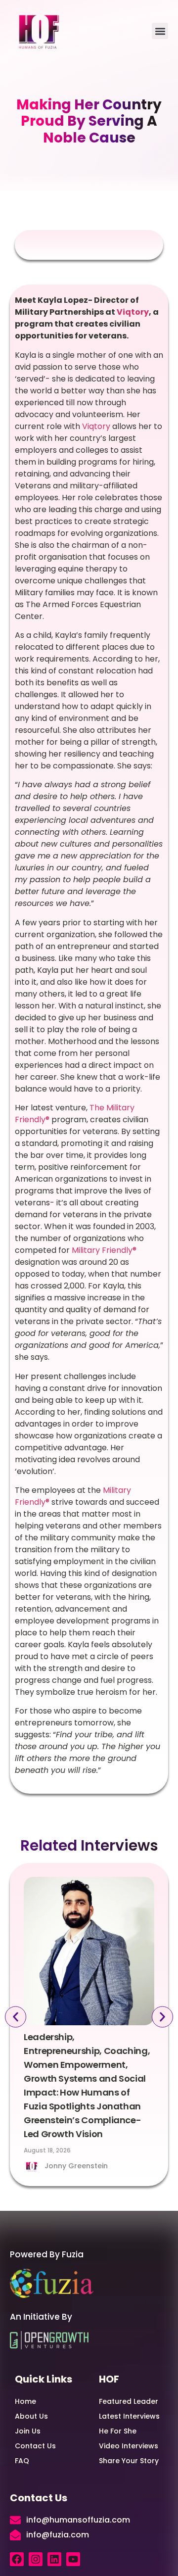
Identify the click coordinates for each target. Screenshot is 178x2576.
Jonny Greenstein (76, 2166)
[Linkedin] (54, 2559)
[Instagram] (36, 2559)
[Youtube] (73, 2559)
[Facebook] (17, 2559)
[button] (160, 31)
